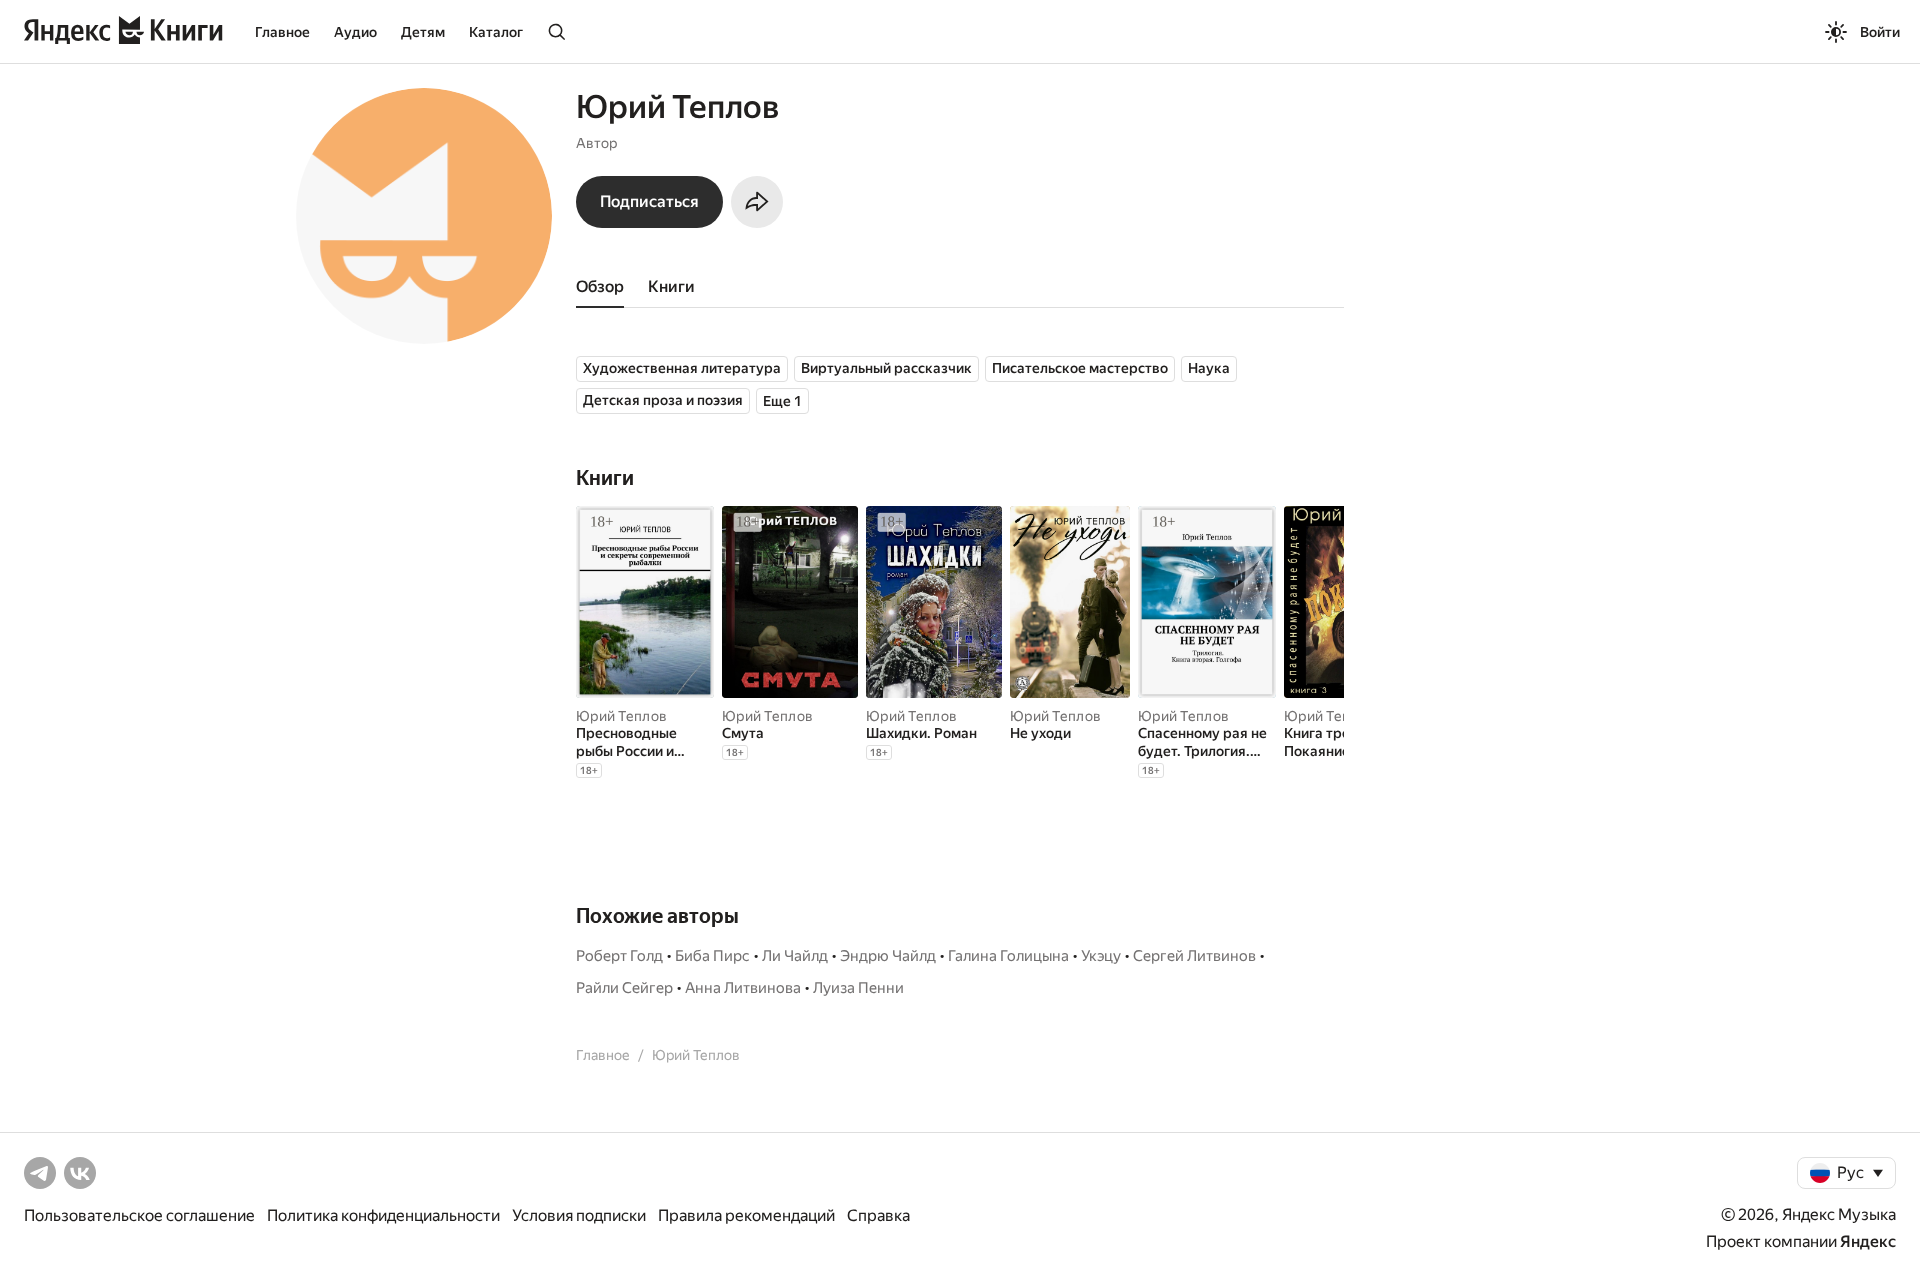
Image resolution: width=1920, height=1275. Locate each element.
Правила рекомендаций (746, 1215)
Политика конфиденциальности (383, 1215)
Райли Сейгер (624, 988)
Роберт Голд (619, 956)
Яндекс (1868, 1241)
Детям (423, 32)
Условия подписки (579, 1215)
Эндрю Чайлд (888, 956)
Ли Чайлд (795, 956)
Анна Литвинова (743, 988)
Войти (1880, 32)
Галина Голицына (1008, 956)
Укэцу (1101, 956)
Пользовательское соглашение (139, 1215)
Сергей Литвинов (1194, 956)
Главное (282, 32)
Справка (878, 1215)
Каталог (496, 32)
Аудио (355, 32)
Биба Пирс (712, 956)
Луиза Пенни (858, 988)
